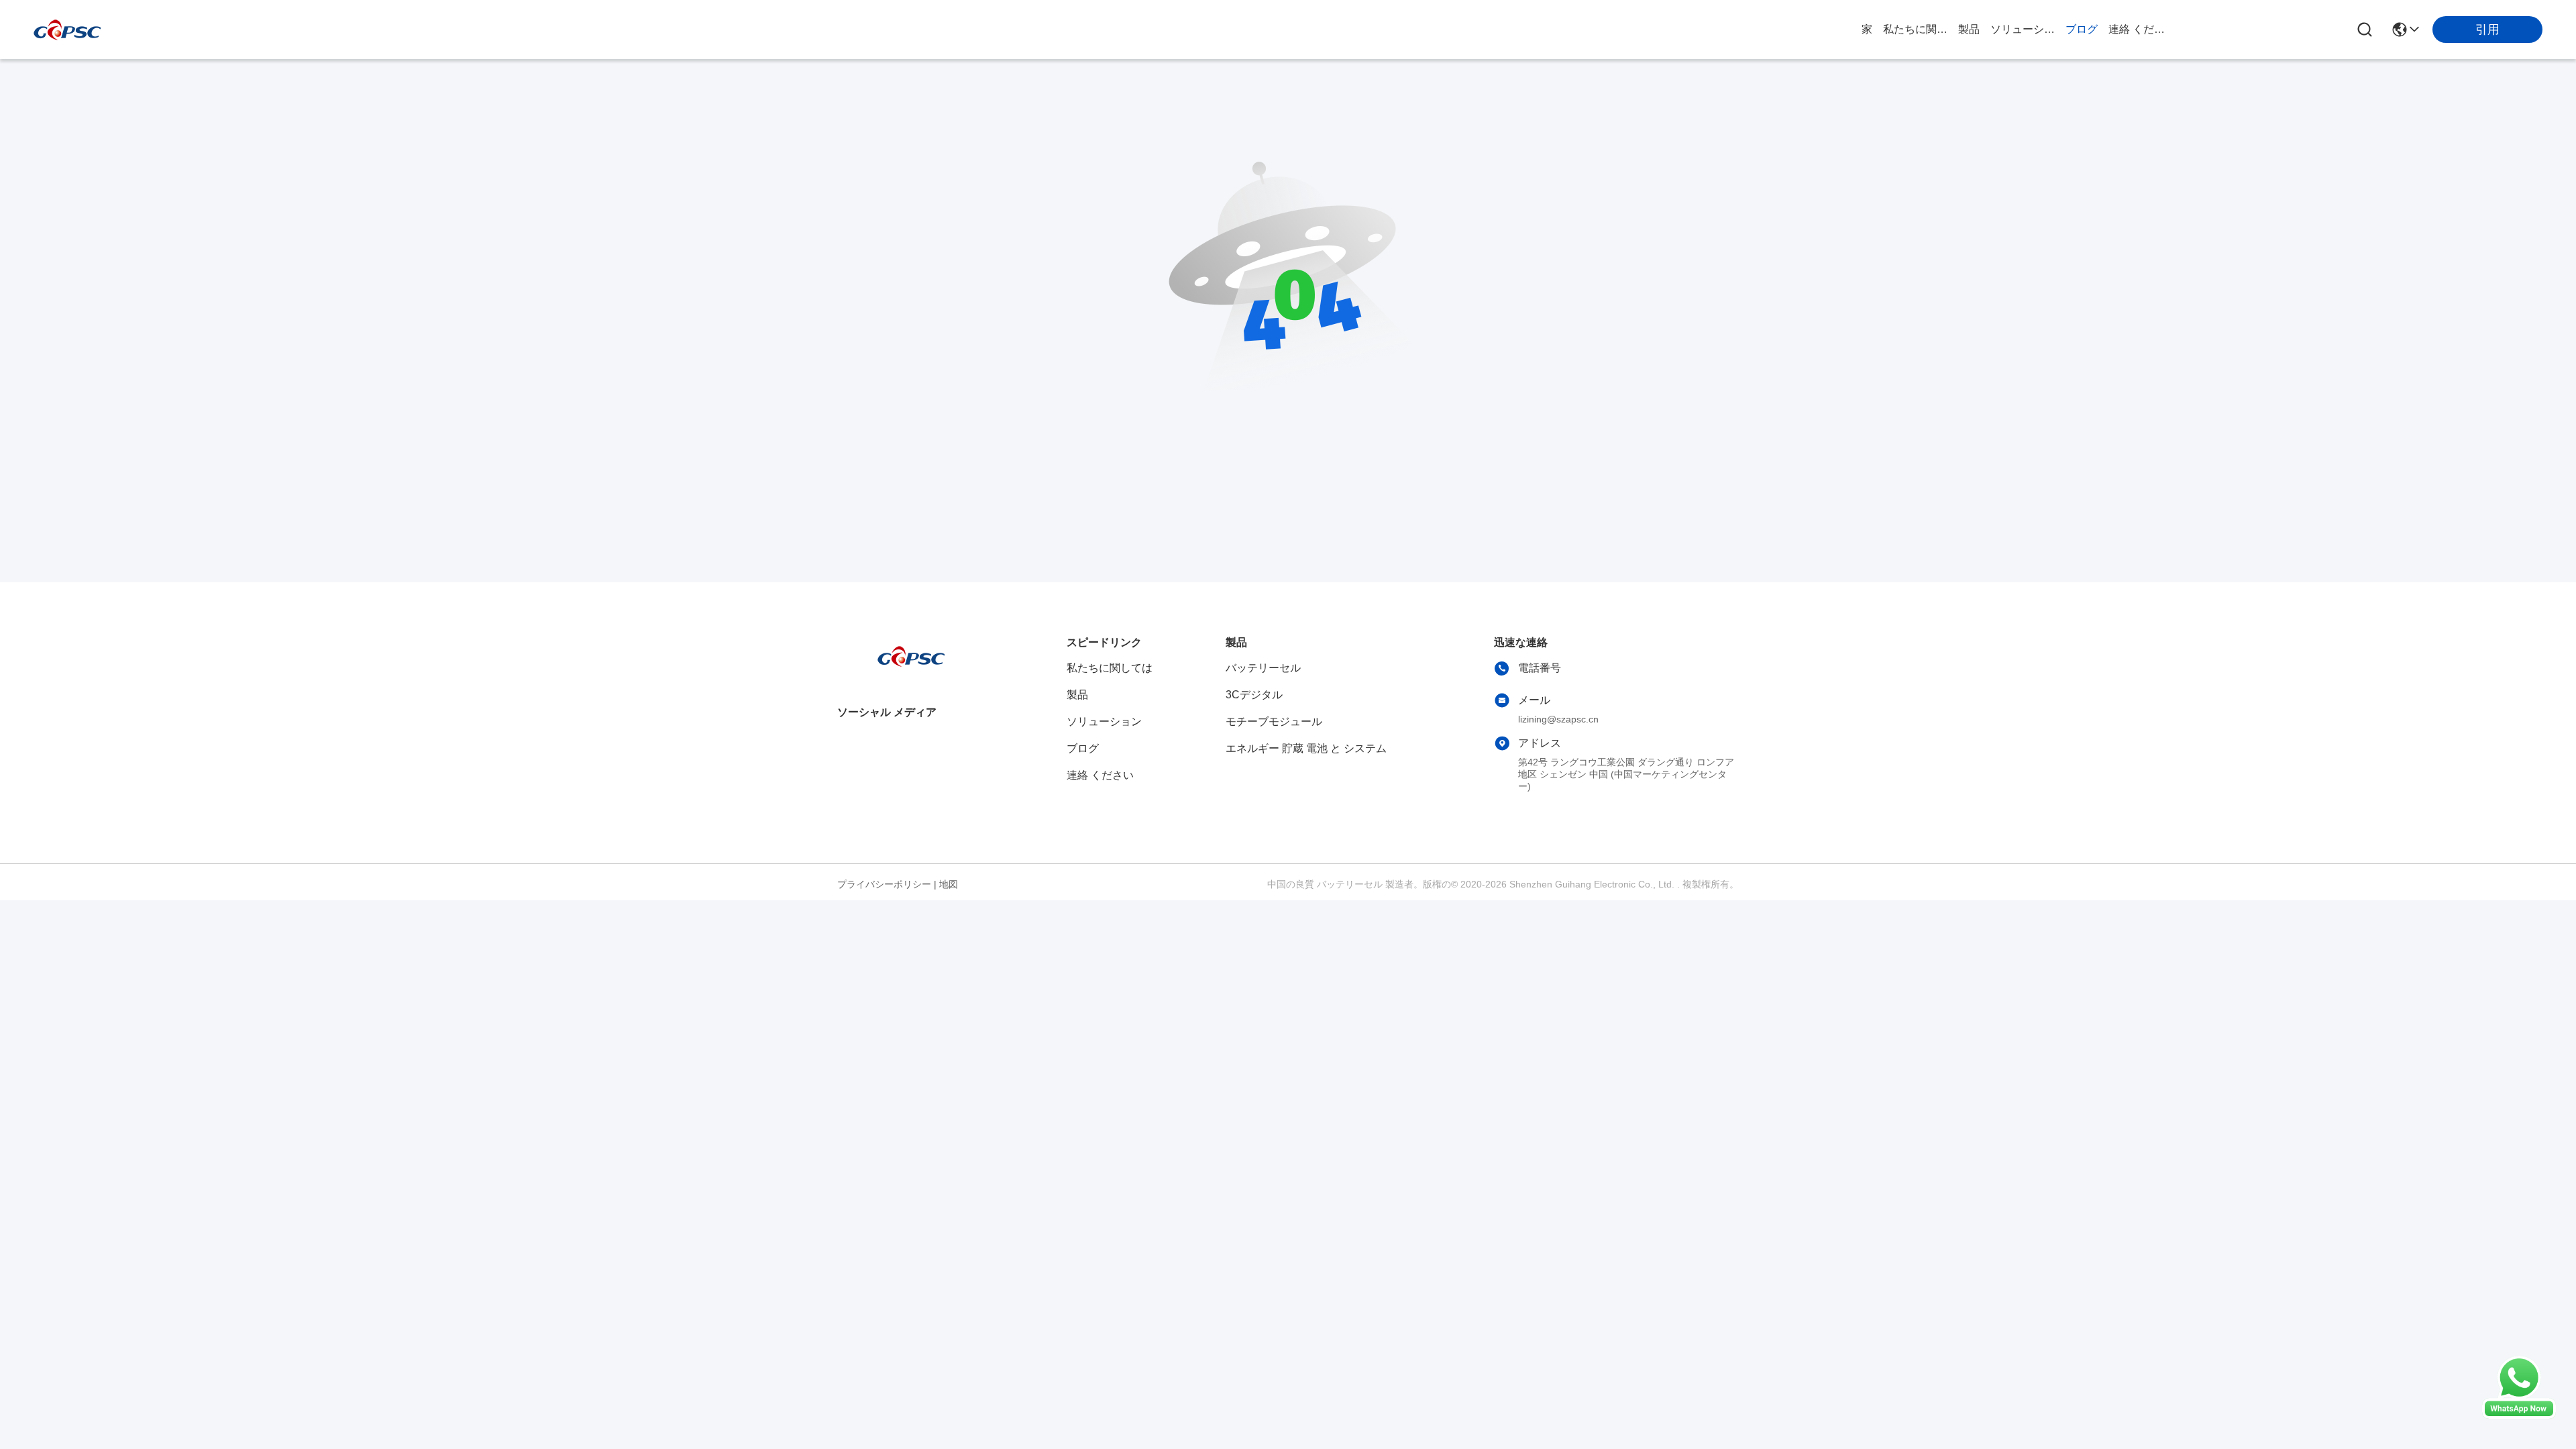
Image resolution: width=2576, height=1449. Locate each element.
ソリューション (2023, 29)
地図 (949, 884)
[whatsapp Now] (2519, 1415)
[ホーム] (911, 673)
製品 (1969, 29)
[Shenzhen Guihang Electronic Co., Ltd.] (67, 30)
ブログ (2082, 29)
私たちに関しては (1915, 29)
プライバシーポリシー (884, 884)
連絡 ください (2141, 29)
